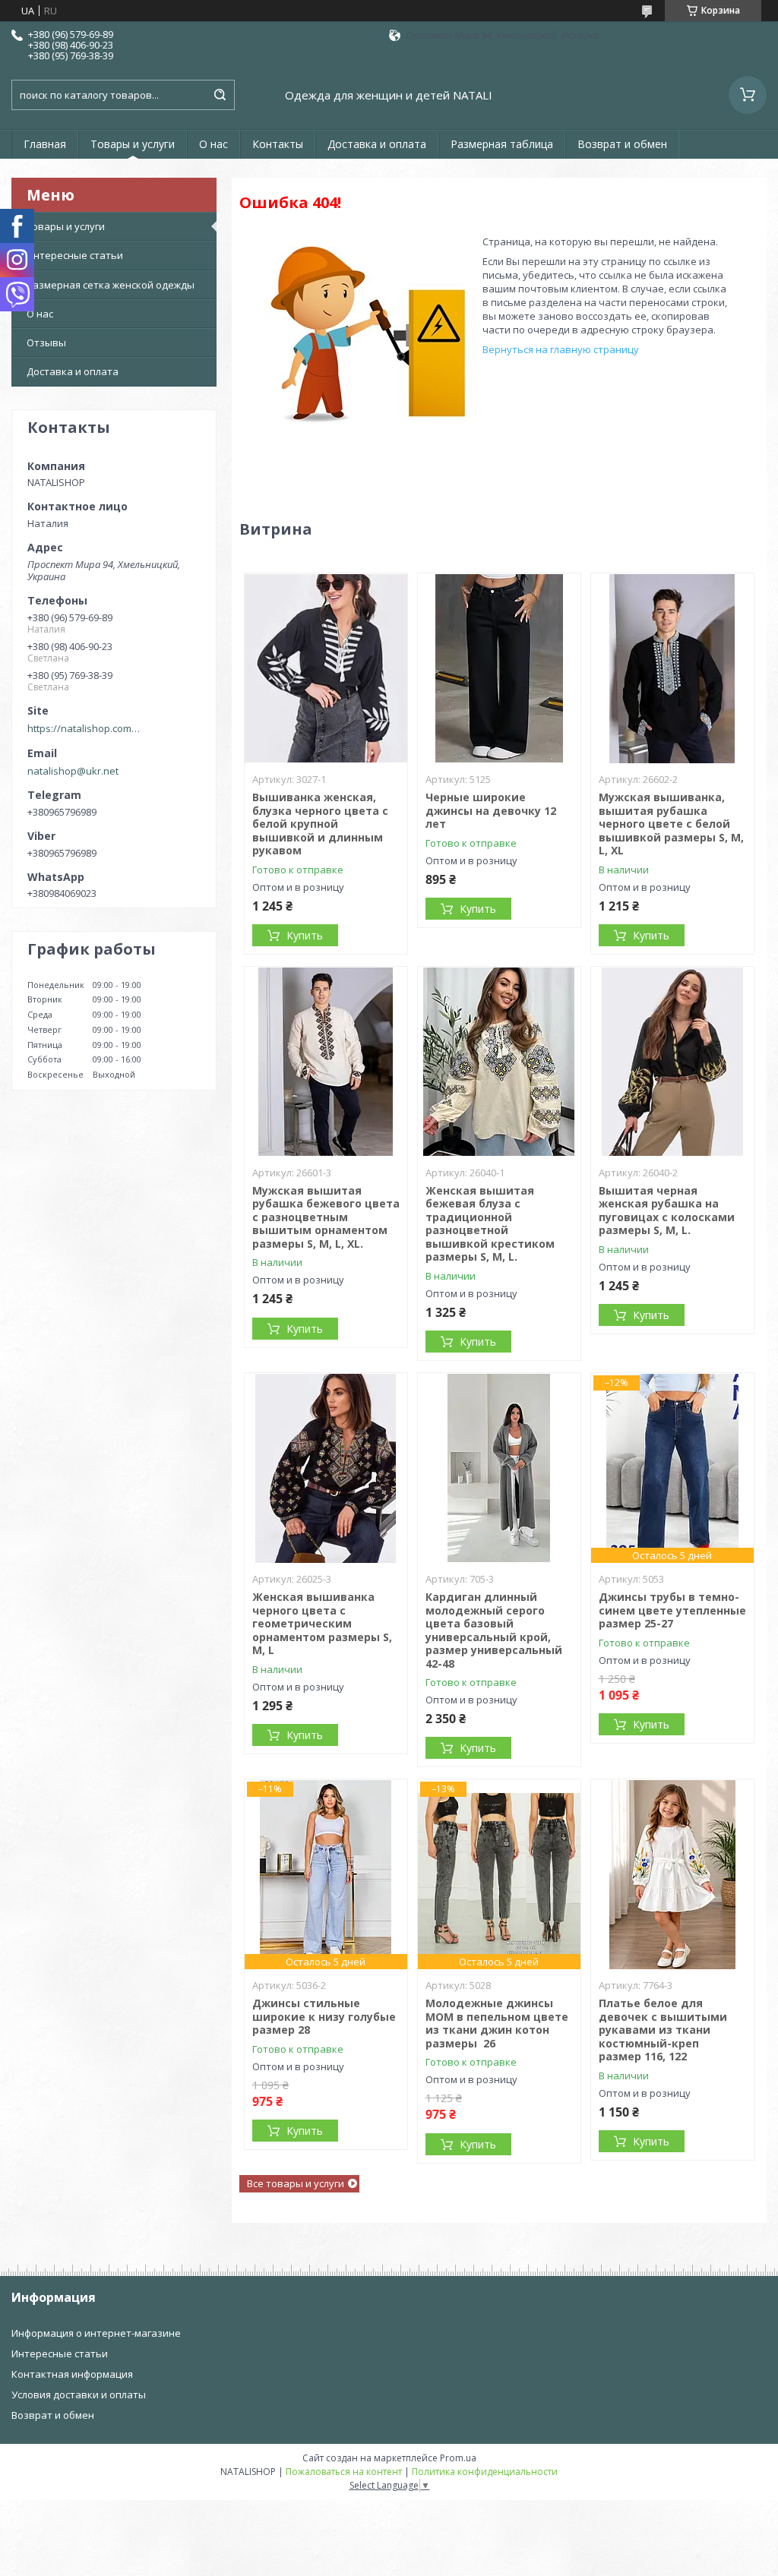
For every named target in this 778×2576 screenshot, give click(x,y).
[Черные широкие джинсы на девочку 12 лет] (500, 668)
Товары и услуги (133, 144)
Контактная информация (72, 2374)
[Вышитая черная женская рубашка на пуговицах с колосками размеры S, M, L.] (673, 1062)
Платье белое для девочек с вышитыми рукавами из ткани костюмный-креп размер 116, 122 (663, 2030)
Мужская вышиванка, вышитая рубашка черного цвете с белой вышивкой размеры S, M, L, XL (671, 824)
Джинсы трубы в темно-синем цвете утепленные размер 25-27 (672, 1610)
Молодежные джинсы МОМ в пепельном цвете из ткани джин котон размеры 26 (497, 2023)
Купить (305, 935)
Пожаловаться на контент (344, 2472)
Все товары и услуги (296, 2183)
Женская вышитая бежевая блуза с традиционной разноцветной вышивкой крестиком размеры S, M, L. (490, 1224)
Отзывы (46, 343)
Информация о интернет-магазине (96, 2333)
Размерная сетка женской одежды (111, 285)
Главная (45, 144)
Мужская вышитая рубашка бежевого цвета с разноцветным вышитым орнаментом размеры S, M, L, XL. (326, 1217)
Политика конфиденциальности (485, 2472)
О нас (213, 144)
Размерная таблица (502, 144)
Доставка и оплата (377, 144)
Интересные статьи (75, 255)
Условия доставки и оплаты (79, 2394)
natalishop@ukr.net (73, 771)
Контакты (278, 144)
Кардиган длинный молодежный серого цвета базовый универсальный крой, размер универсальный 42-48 (494, 1630)
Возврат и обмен (622, 144)
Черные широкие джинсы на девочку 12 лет (491, 810)
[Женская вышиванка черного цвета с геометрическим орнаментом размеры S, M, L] (326, 1468)
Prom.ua (458, 2458)
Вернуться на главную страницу (561, 349)
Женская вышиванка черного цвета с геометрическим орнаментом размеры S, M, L (322, 1623)
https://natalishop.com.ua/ (84, 728)
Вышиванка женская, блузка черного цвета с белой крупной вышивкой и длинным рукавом (320, 824)
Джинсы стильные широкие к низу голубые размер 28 (324, 2016)
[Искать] (220, 95)
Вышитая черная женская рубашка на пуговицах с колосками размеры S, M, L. (667, 1211)
